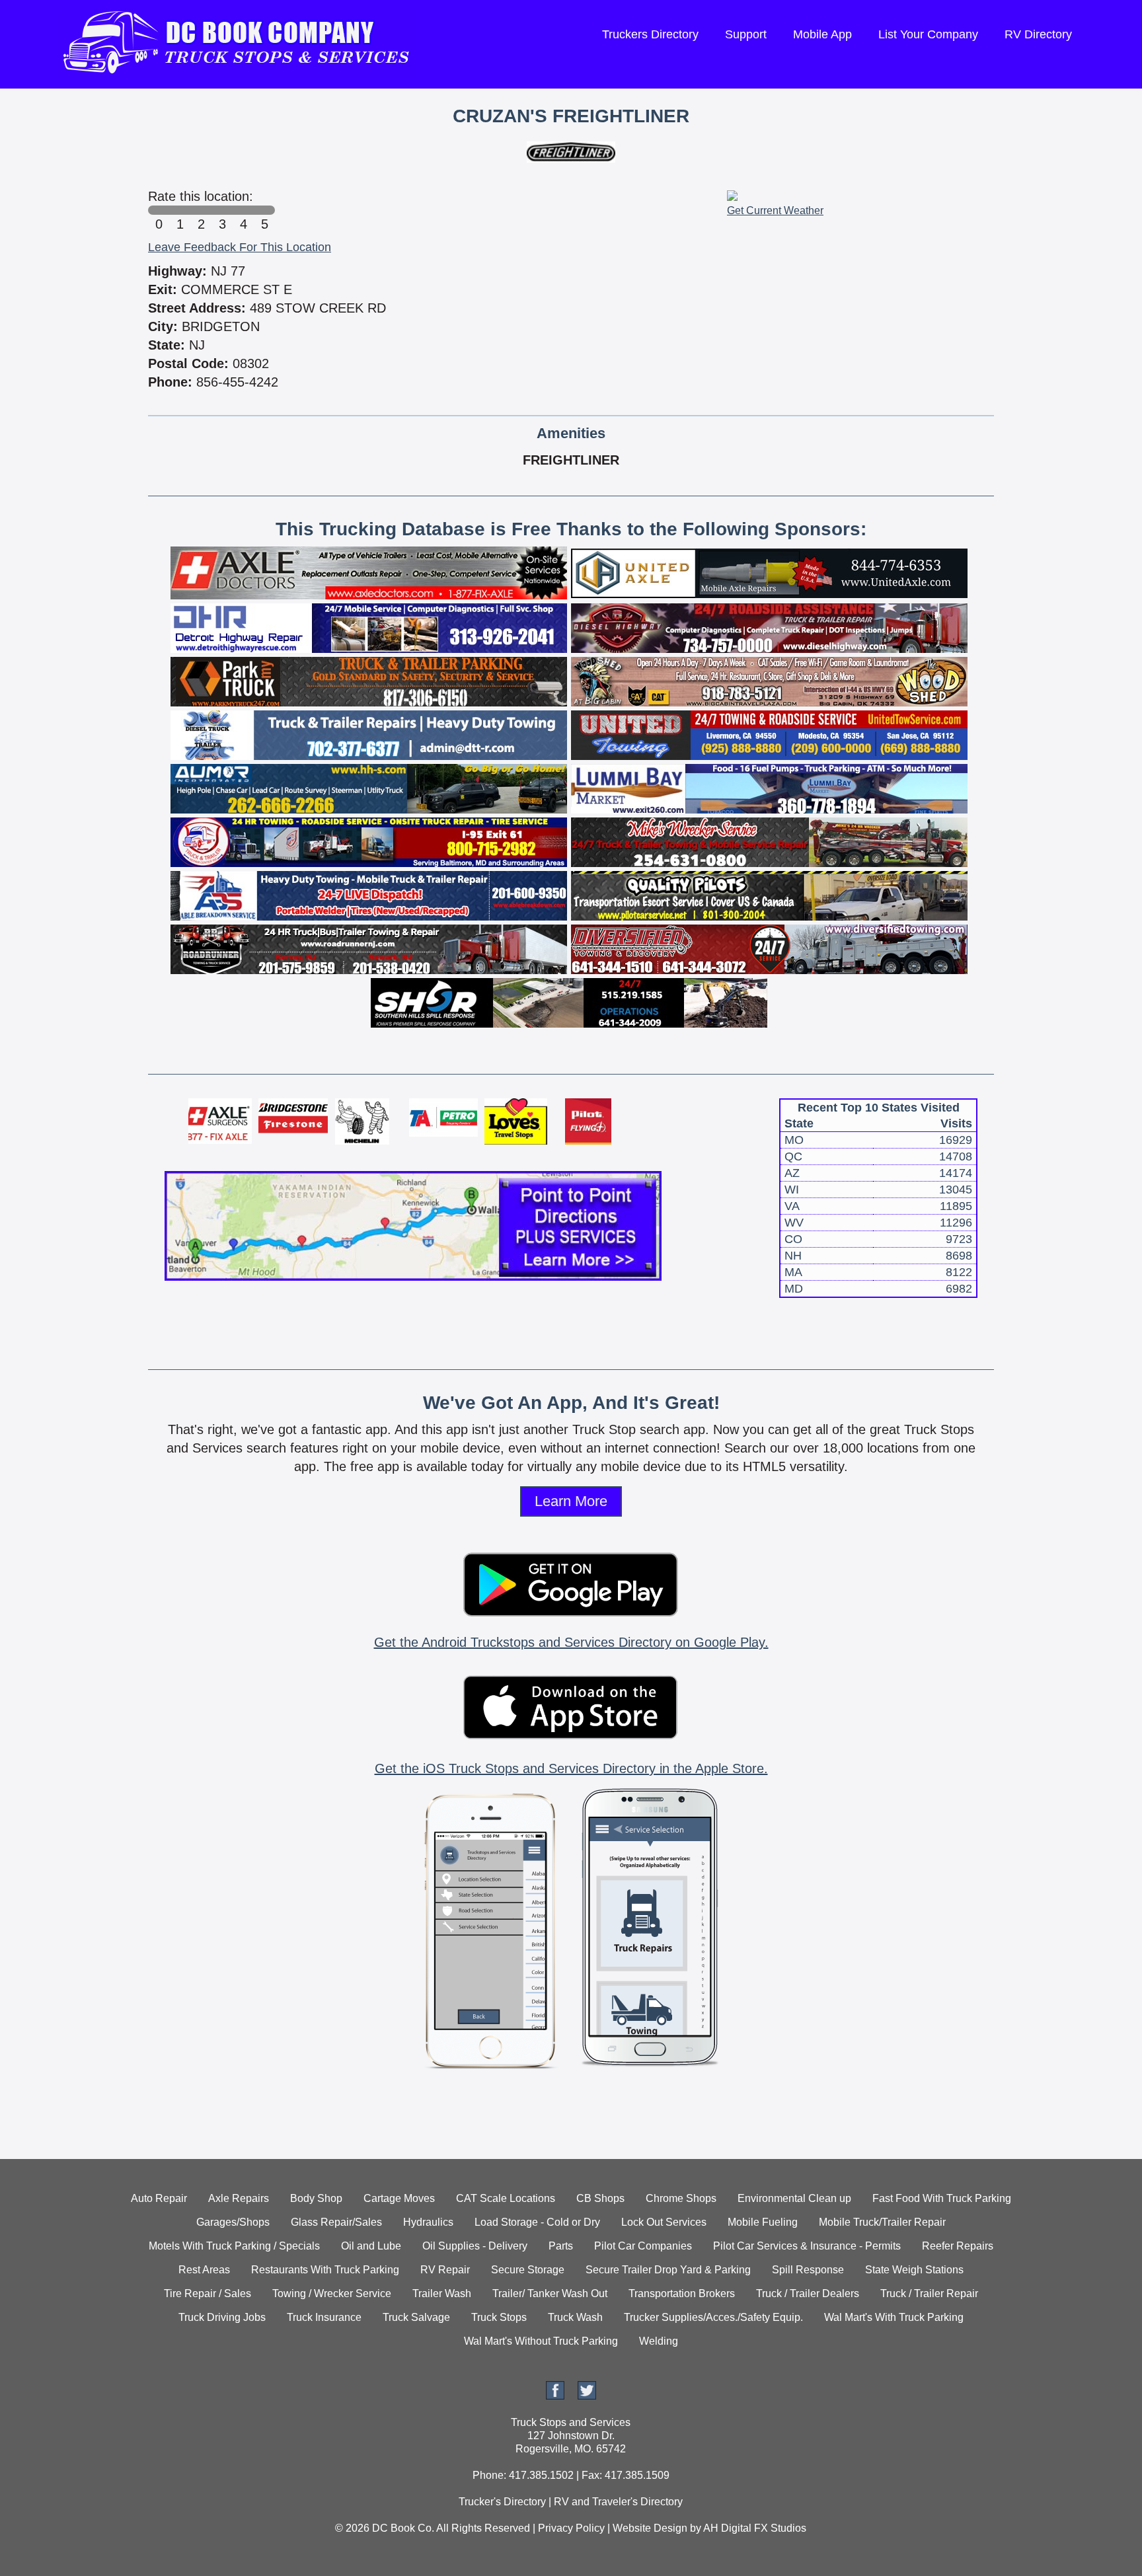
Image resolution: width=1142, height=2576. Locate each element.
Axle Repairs (239, 2198)
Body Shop (316, 2198)
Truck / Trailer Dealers (808, 2293)
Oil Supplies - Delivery (475, 2246)
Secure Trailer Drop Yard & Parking (668, 2270)
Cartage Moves (399, 2198)
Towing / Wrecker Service (332, 2293)
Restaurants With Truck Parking (325, 2270)
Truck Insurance (324, 2317)
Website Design (650, 2528)
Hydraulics (428, 2222)
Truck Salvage (416, 2317)
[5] (264, 210)
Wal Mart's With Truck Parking (894, 2317)
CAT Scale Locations (506, 2198)
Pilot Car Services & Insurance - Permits (807, 2246)
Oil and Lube (371, 2246)
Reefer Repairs (958, 2246)
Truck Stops (499, 2317)
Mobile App (822, 34)
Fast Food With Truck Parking (942, 2198)
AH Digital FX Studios (755, 2528)
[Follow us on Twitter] (587, 2396)
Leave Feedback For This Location (240, 247)
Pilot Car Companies (643, 2246)
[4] (243, 210)
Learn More (571, 1501)
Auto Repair (159, 2198)
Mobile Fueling (763, 2222)
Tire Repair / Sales (208, 2293)
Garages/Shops (233, 2222)
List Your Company (928, 34)
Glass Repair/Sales (336, 2222)
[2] (201, 210)
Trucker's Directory (502, 2502)
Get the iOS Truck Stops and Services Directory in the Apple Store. (571, 1768)
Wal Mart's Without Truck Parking (541, 2341)
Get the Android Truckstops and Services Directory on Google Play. (571, 1642)
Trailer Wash (442, 2293)
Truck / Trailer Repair (929, 2293)
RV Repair (445, 2270)
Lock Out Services (664, 2222)
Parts (561, 2246)
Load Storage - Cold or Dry (537, 2222)
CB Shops (600, 2198)
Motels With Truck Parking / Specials (234, 2246)
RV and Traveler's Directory (618, 2502)
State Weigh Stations (914, 2270)
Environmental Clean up (794, 2198)
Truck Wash (575, 2317)
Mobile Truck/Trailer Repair (882, 2222)
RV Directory (1038, 34)
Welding (659, 2341)
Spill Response (808, 2270)
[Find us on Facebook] (555, 2396)
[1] (180, 210)
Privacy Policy (571, 2528)
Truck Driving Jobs (222, 2317)
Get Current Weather (775, 210)
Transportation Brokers (682, 2293)
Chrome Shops (681, 2198)
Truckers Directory (650, 34)
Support (746, 34)
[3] (222, 210)
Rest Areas (204, 2270)
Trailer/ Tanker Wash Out (550, 2293)
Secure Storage (528, 2270)
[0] (159, 210)
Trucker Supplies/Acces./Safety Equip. (713, 2317)
